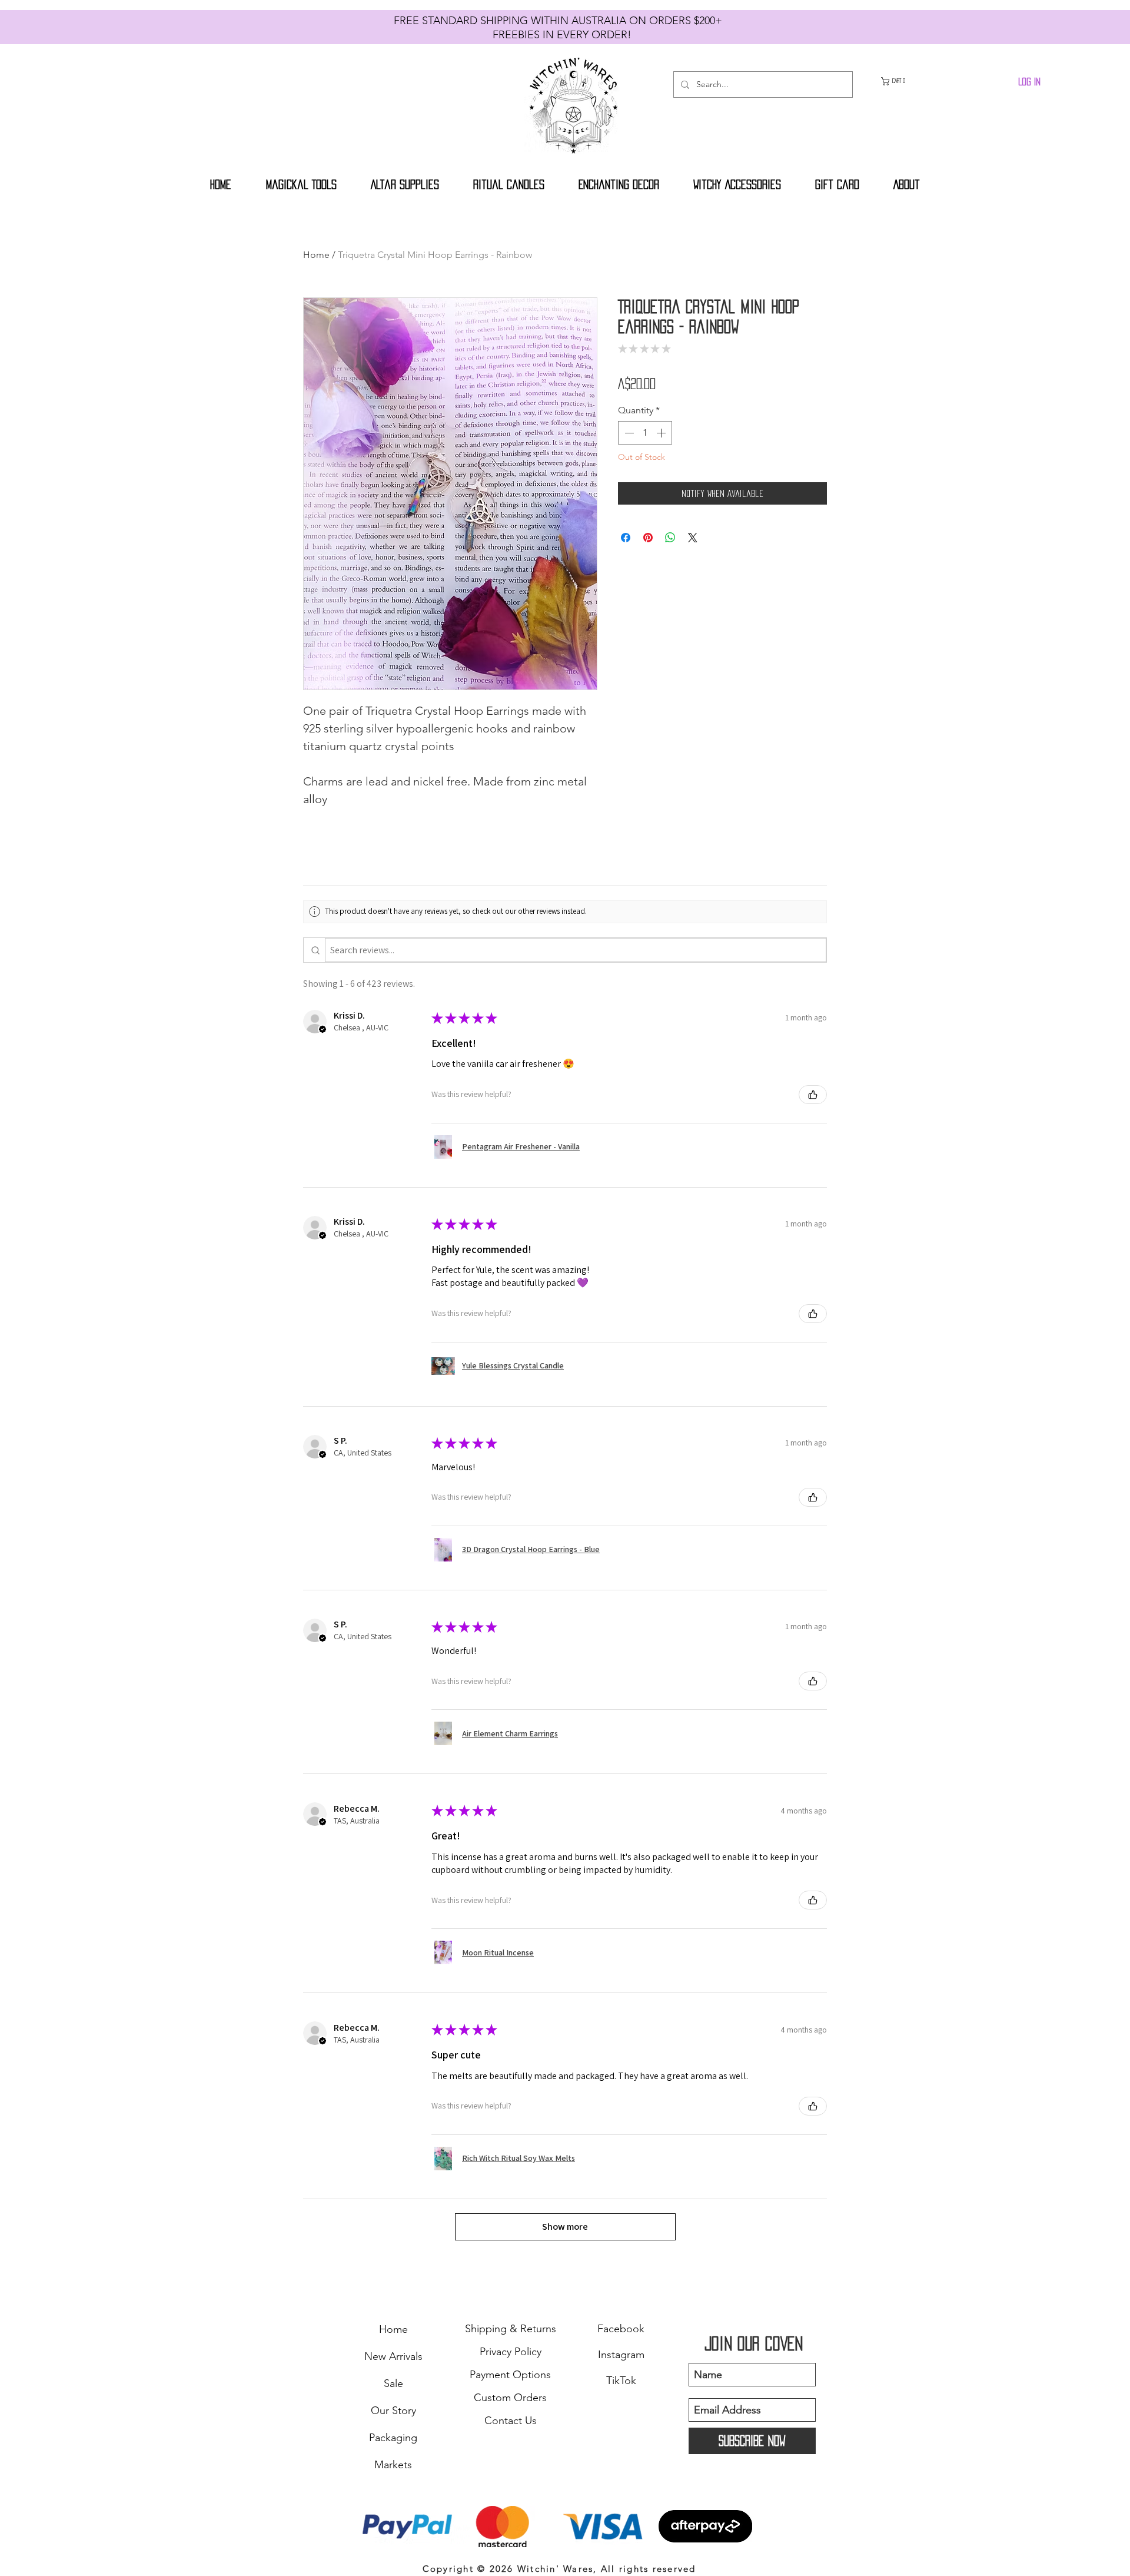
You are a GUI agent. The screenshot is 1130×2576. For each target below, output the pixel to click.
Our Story (393, 2411)
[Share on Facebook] (626, 556)
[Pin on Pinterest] (648, 556)
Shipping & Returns (511, 2329)
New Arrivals (393, 2356)
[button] (899, 81)
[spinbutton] (645, 452)
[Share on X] (693, 556)
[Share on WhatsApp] (670, 556)
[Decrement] (628, 452)
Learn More (790, 405)
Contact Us (511, 2421)
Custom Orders (510, 2398)
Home (316, 255)
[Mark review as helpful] (813, 1095)
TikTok (621, 2381)
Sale (393, 2383)
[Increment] (662, 452)
